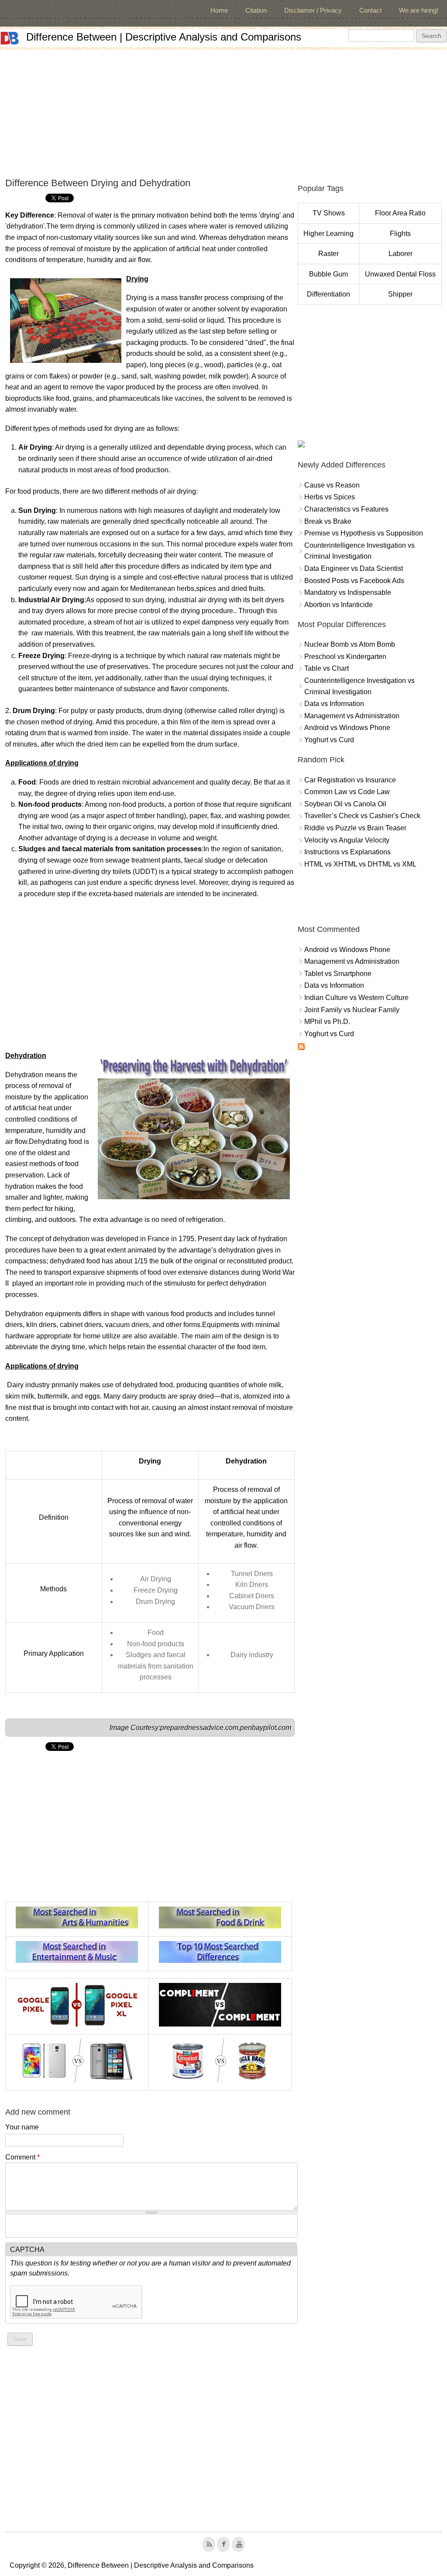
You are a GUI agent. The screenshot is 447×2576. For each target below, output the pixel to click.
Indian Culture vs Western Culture (356, 998)
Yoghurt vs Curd (329, 740)
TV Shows (329, 213)
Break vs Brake (328, 521)
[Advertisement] (223, 111)
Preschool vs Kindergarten (345, 657)
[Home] (10, 38)
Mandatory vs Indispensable (348, 592)
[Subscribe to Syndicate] (301, 1048)
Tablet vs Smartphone (338, 974)
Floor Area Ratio (400, 213)
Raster (328, 254)
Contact (370, 10)
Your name (22, 2127)
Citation (256, 10)
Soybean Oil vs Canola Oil (345, 804)
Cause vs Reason (332, 485)
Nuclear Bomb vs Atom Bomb (350, 644)
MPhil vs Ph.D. (327, 1022)
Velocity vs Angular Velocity (347, 840)
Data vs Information (334, 704)
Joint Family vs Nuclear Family (352, 1010)
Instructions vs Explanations (347, 852)
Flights (400, 234)
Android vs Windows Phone (347, 728)
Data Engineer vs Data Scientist (354, 568)
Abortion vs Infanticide (339, 605)
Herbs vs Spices (330, 497)
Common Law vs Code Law (347, 792)
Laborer (401, 254)
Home (219, 10)
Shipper (400, 294)
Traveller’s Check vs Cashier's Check (362, 816)
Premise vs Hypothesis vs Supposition (364, 533)
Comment (22, 2157)
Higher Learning (328, 234)
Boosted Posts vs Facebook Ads (354, 581)
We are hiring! (419, 10)
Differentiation (328, 294)
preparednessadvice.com (199, 1728)
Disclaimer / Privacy (313, 10)
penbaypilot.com (266, 1728)
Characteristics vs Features (346, 509)
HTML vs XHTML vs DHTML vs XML (360, 864)
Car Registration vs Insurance (350, 780)
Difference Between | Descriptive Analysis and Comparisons (164, 37)
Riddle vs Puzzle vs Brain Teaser (355, 828)
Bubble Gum (328, 274)
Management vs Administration (352, 716)
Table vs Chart (327, 668)
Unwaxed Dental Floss (400, 274)
